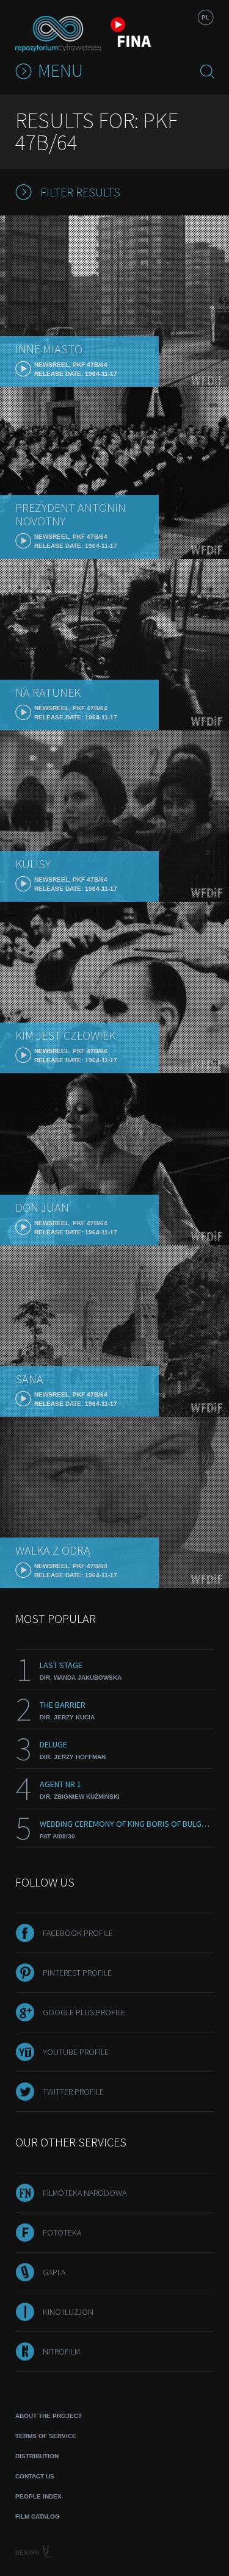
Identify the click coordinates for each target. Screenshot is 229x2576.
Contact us (35, 2476)
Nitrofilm (61, 2351)
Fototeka (62, 2232)
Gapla (54, 2272)
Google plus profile (84, 2012)
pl (205, 17)
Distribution (37, 2456)
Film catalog (38, 2517)
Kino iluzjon (68, 2312)
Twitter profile (73, 2092)
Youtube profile (76, 2052)
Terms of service (46, 2436)
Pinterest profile (77, 1973)
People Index (38, 2496)
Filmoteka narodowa (85, 2193)
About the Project (49, 2416)
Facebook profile (78, 1933)
